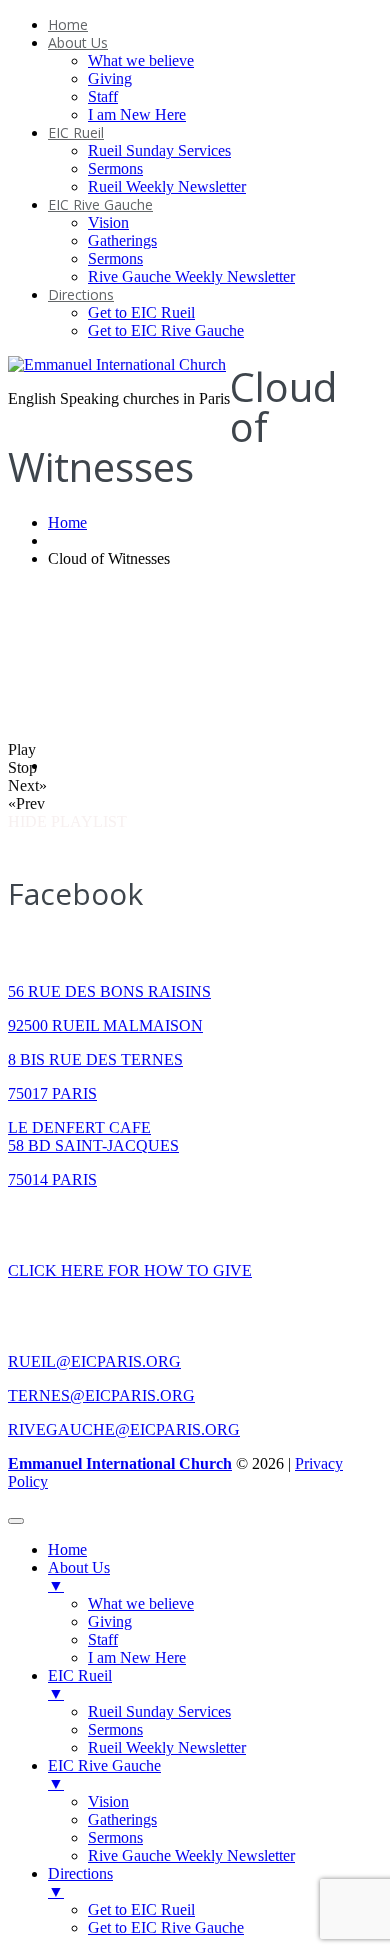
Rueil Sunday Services (159, 150)
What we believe (141, 60)
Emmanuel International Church (120, 1463)
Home (68, 24)
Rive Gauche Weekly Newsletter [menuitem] (191, 1855)
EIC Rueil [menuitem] (80, 1684)
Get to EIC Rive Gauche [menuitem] (166, 1927)
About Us (78, 42)
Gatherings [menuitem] (122, 1819)
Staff (103, 96)
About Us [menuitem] (79, 1576)
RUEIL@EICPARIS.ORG (94, 1361)
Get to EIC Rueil (141, 312)
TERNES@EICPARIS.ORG (101, 1395)
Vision (108, 222)
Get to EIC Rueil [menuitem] (141, 1909)
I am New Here (137, 114)
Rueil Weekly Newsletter (167, 186)
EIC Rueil (76, 132)
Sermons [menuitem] (115, 1729)
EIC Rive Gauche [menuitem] (104, 1774)
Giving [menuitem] (110, 1621)
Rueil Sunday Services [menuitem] (159, 1711)
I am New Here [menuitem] (137, 1657)
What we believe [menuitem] (141, 1603)
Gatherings (122, 240)
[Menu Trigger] (16, 1521)
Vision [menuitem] (108, 1801)
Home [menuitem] (67, 1549)
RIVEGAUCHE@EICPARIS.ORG (124, 1429)
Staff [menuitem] (103, 1639)
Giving (110, 78)
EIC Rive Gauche (100, 204)
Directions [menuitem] (80, 1882)
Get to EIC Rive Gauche (166, 330)
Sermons (115, 168)
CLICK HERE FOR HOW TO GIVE (130, 1270)
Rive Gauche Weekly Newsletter (191, 276)
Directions (81, 294)
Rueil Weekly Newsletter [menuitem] (167, 1747)
